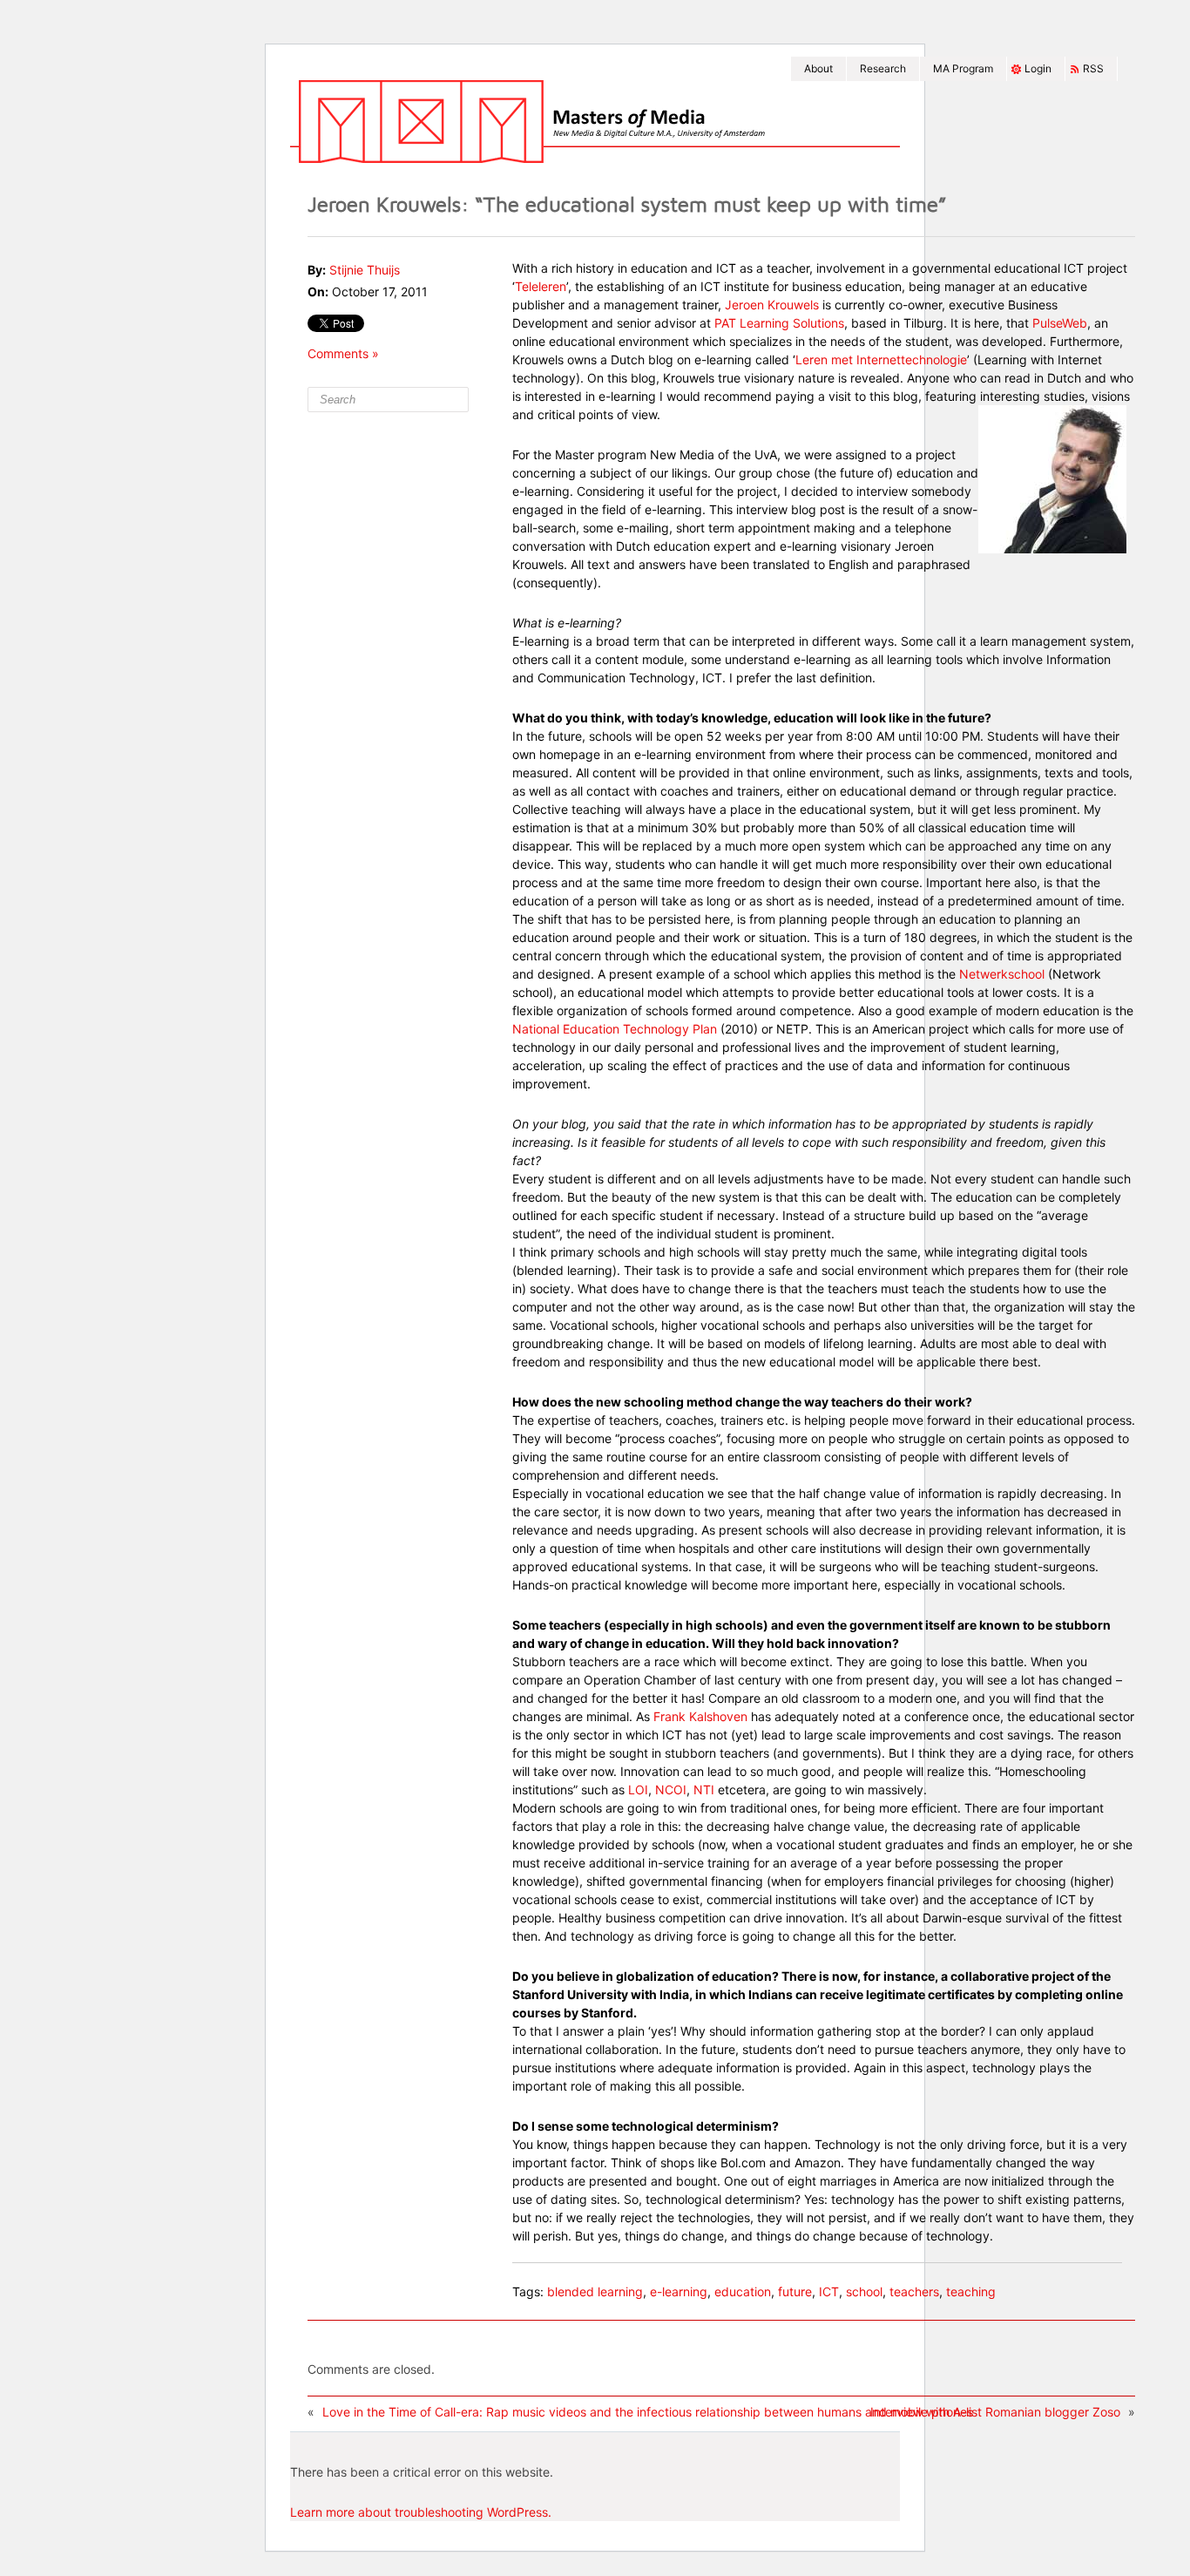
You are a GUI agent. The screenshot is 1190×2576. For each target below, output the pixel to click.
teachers (914, 2291)
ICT (829, 2291)
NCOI (671, 1790)
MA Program (963, 68)
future (795, 2291)
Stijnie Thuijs (365, 270)
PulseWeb (1060, 323)
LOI (638, 1790)
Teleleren (541, 286)
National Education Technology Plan (615, 1029)
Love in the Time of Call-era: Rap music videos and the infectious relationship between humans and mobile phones (648, 2412)
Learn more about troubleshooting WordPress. (421, 2512)
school (864, 2291)
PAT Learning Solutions (779, 323)
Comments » (343, 353)
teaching (971, 2291)
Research (883, 68)
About (818, 68)
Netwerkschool (1002, 974)
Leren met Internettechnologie (881, 359)
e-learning (679, 2291)
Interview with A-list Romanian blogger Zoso (995, 2412)
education (743, 2291)
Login (1038, 68)
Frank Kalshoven (700, 1716)
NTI (706, 1790)
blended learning (595, 2291)
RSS (1093, 68)
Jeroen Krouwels (772, 305)
